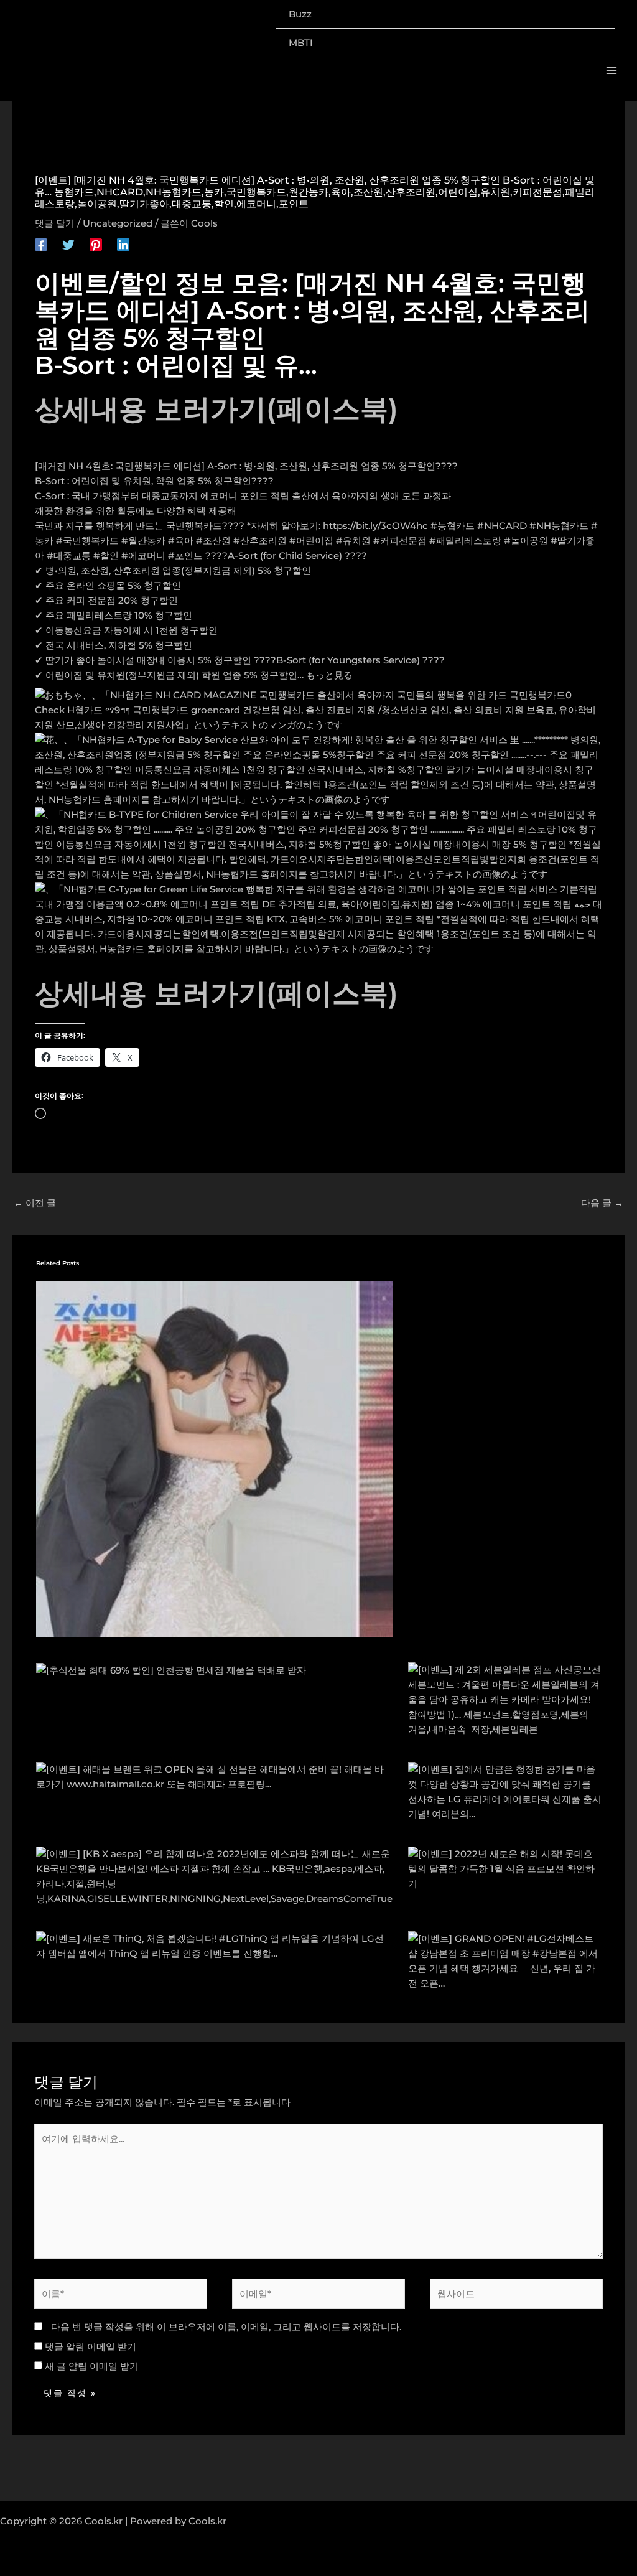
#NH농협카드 (559, 526)
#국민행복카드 (87, 541)
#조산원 (213, 541)
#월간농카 (143, 541)
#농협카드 (453, 526)
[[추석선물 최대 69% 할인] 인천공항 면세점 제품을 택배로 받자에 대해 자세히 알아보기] (171, 1670)
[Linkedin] (123, 244)
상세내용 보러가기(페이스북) (216, 409)
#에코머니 (143, 555)
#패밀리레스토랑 (465, 541)
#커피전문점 (400, 541)
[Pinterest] (96, 244)
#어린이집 (311, 541)
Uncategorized (118, 223)
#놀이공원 (526, 541)
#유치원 (353, 541)
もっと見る (329, 675)
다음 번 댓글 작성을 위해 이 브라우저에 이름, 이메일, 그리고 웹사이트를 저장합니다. (226, 2327)
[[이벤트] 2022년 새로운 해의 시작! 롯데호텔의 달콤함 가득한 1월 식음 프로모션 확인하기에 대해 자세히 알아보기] (505, 1868)
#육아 (181, 541)
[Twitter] (68, 244)
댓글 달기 (55, 223)
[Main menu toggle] (612, 71)
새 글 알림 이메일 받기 (92, 2366)
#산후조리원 (260, 541)
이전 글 (35, 1203)
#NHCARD (502, 526)
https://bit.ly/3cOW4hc (375, 526)
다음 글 (602, 1203)
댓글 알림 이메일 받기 (91, 2347)
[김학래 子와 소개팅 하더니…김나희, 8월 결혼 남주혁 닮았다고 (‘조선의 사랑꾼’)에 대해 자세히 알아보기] (214, 1458)
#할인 (106, 555)
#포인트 (185, 555)
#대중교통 (69, 555)
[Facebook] (41, 244)
